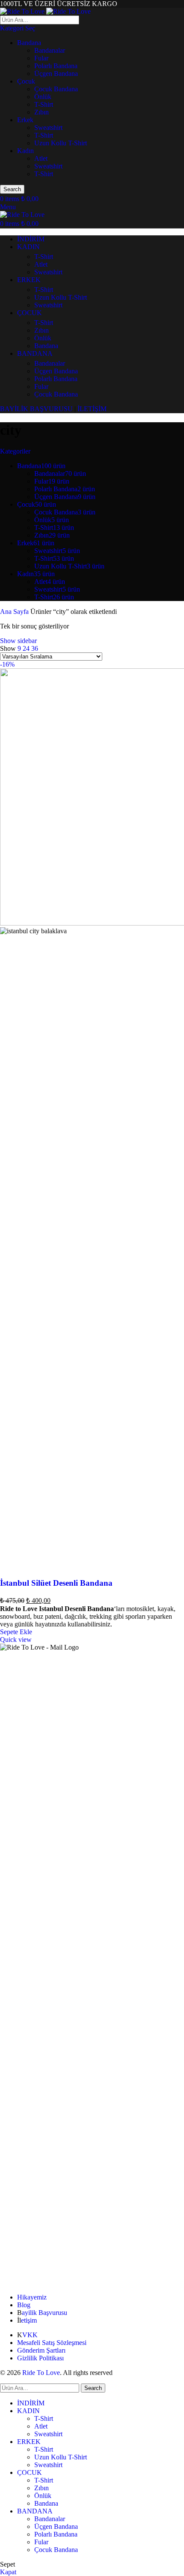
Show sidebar (18, 641)
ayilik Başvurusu (45, 2313)
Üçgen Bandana (56, 74)
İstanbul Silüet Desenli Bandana (56, 1583)
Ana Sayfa (15, 612)
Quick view (16, 1640)
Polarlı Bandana (56, 66)
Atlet (41, 158)
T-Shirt (44, 104)
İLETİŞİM (92, 409)
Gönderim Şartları (41, 2350)
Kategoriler (15, 451)
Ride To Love (41, 2373)
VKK (30, 2335)
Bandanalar (50, 50)
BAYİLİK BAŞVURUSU (36, 409)
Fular (41, 58)
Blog (24, 2305)
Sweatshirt (48, 128)
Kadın (25, 151)
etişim (29, 2320)
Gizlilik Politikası (40, 2358)
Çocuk (26, 81)
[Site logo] (23, 11)
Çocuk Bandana (56, 89)
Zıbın (42, 112)
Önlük (43, 97)
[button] (16, 1632)
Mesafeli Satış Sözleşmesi (52, 2343)
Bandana (29, 43)
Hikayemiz (32, 2297)
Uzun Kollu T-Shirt (61, 143)
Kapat (8, 2572)
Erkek (25, 120)
